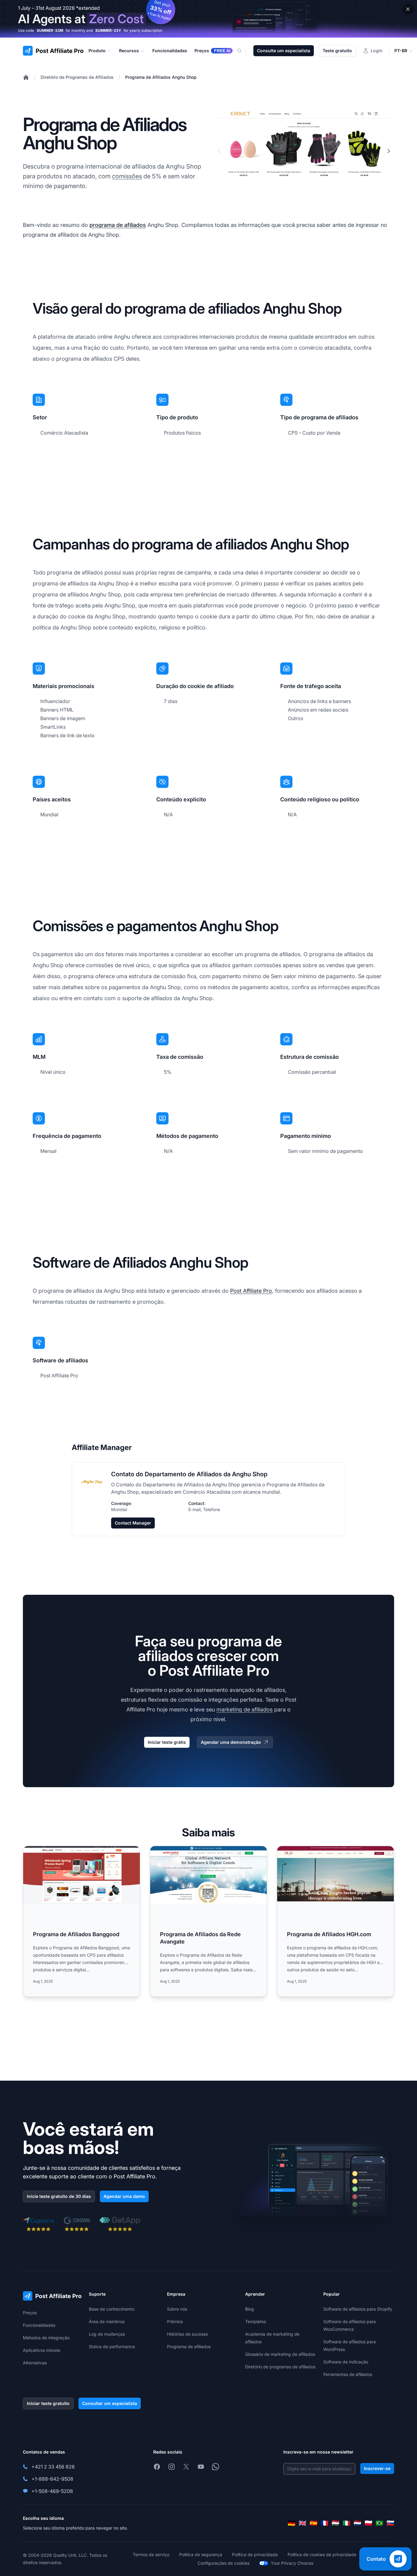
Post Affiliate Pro (251, 1291)
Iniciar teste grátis (167, 1742)
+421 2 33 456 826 (53, 2467)
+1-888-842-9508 (52, 2479)
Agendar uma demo (124, 2196)
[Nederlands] (357, 2523)
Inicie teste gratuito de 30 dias (59, 2196)
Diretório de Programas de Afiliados (77, 77)
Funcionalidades (39, 2325)
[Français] (325, 2523)
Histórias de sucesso (187, 2334)
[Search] (243, 51)
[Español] (314, 2523)
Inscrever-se (377, 2468)
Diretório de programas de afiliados (280, 2367)
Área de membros (107, 2321)
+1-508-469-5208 (52, 2491)
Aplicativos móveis (42, 2350)
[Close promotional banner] (408, 9)
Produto (97, 51)
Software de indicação (346, 2362)
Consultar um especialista (110, 2403)
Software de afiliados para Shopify (358, 2309)
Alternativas (35, 2363)
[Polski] (368, 2523)
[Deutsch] (292, 2523)
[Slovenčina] (390, 2523)
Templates (256, 2321)
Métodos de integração (46, 2338)
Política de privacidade (255, 2554)
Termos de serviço (151, 2554)
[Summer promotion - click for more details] (209, 19)
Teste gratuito (337, 51)
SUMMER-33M (50, 30)
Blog (250, 2309)
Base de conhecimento (112, 2309)
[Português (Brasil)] (379, 2523)
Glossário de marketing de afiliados (280, 2354)
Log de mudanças (107, 2334)
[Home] (26, 77)
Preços (30, 2313)
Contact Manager (133, 1523)
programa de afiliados (118, 225)
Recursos (129, 51)
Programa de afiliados (189, 2346)
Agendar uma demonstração (231, 1742)
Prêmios (175, 2321)
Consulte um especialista (284, 51)
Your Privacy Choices (292, 2563)
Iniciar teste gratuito (48, 2403)
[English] (303, 2523)
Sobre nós (177, 2309)
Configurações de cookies (223, 2563)
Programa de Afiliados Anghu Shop (161, 77)
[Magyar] (335, 2523)
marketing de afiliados (245, 1709)
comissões (127, 176)
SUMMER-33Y (108, 30)
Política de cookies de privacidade (322, 2554)
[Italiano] (346, 2523)
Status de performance (112, 2346)
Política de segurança (201, 2554)
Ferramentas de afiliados (348, 2374)
